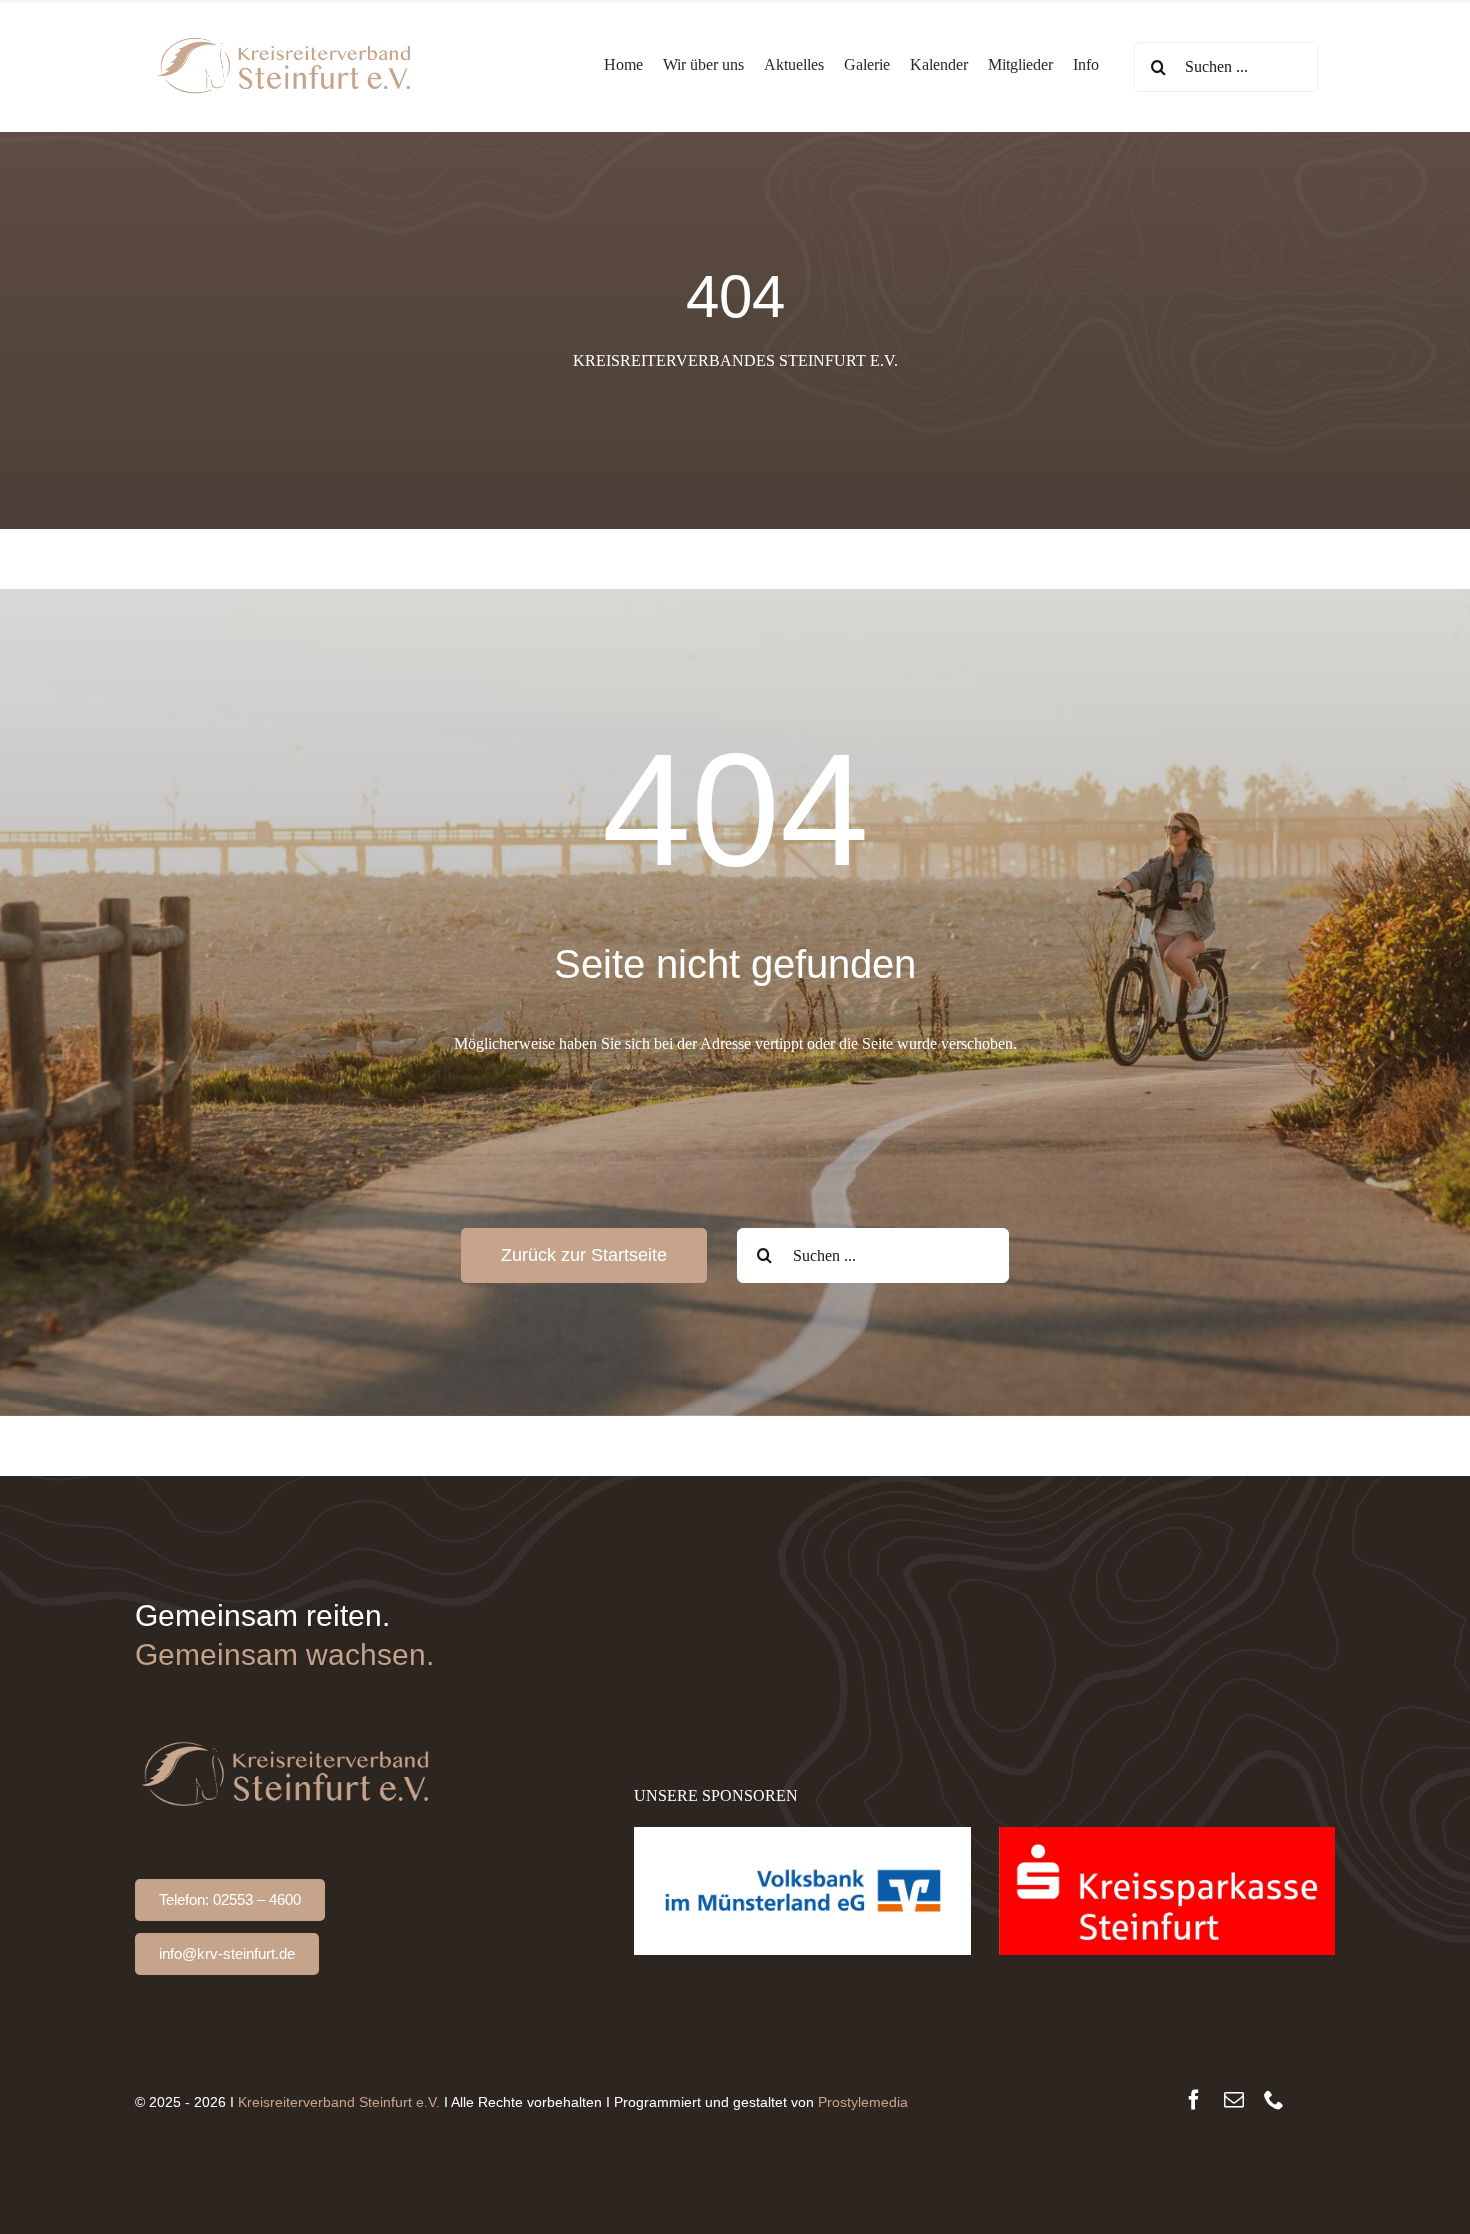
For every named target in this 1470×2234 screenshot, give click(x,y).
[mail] (1234, 2100)
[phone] (1274, 2100)
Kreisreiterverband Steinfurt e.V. (339, 2102)
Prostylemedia (863, 2102)
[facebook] (1194, 2100)
